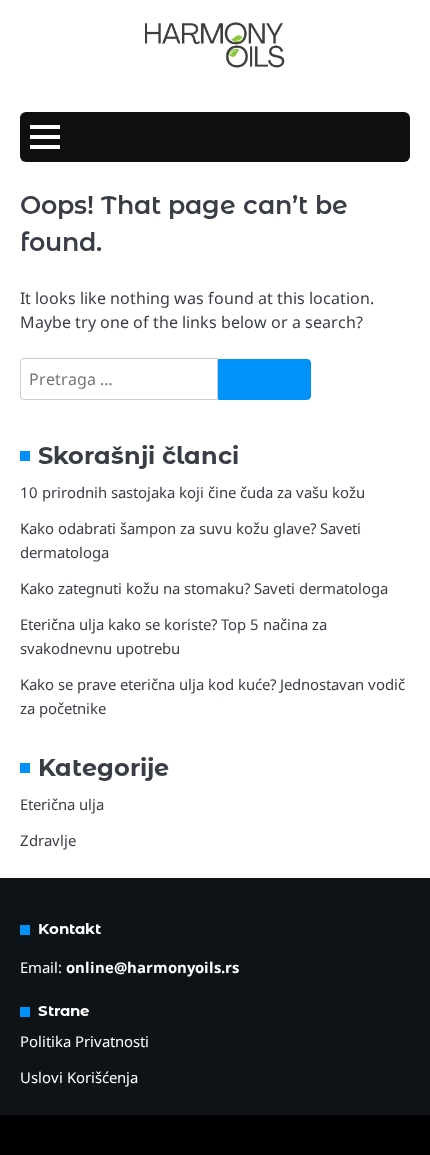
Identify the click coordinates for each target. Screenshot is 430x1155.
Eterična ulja (62, 804)
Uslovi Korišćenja (79, 1077)
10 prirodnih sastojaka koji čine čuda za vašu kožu (192, 492)
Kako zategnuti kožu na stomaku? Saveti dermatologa (204, 588)
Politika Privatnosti (84, 1041)
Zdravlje (48, 840)
